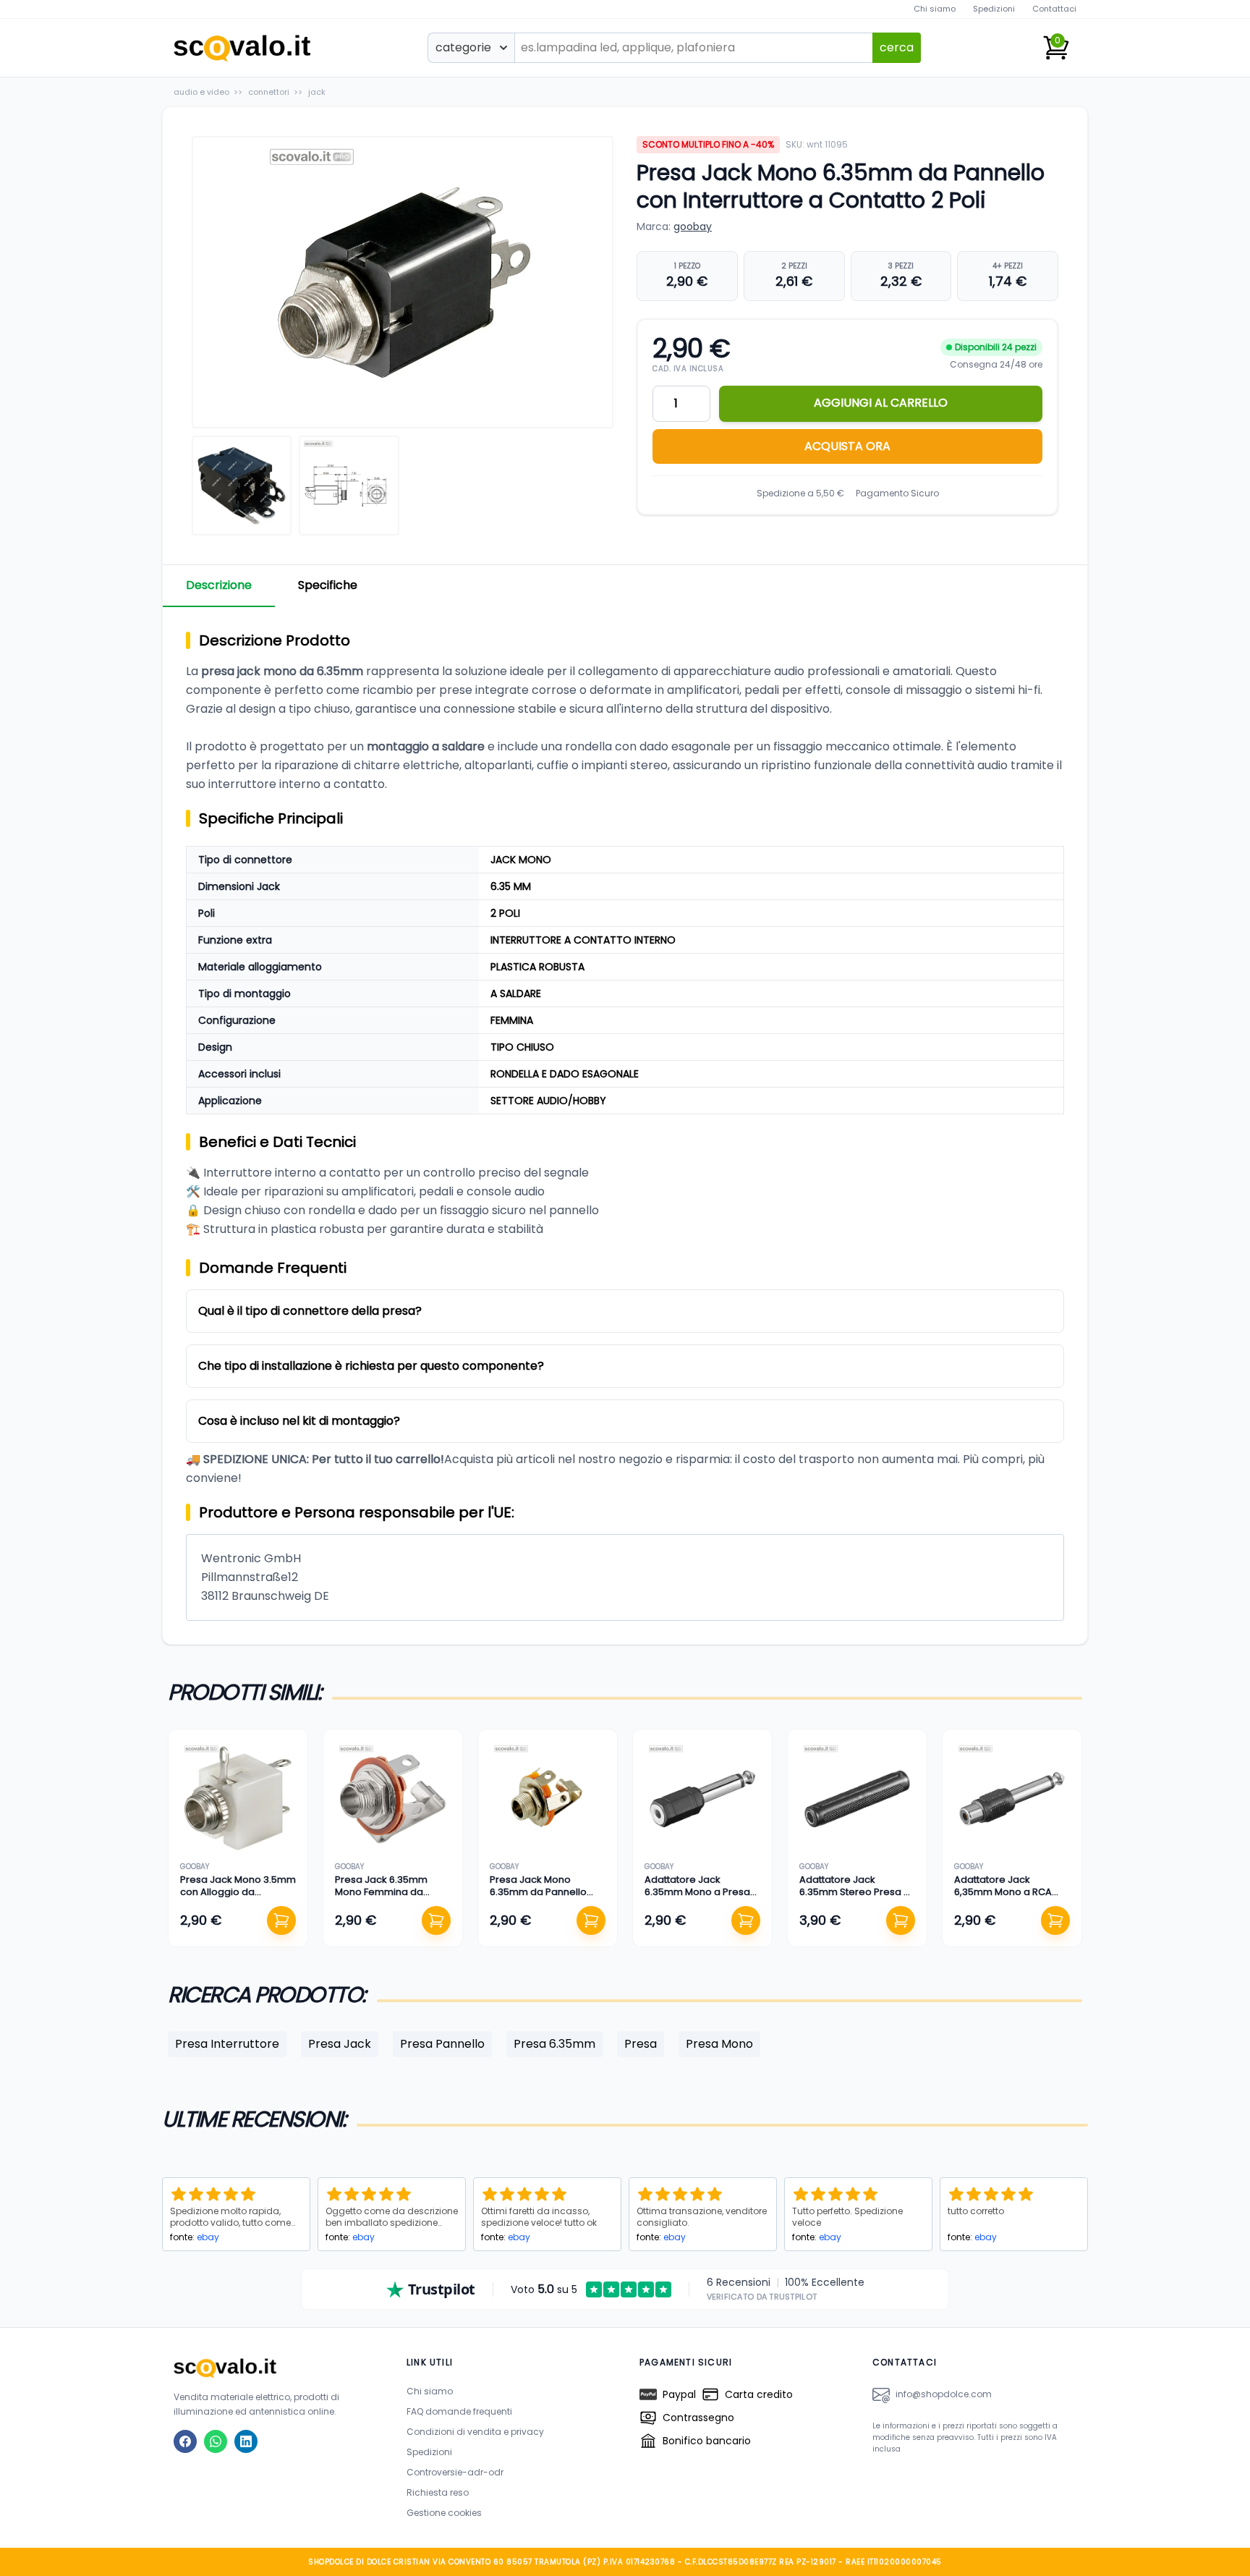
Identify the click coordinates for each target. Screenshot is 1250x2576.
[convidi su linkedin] (246, 2441)
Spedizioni (994, 9)
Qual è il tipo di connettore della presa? (310, 1311)
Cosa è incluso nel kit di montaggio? (299, 1421)
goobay (693, 226)
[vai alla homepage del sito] (276, 2368)
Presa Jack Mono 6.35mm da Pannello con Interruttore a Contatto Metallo (538, 1897)
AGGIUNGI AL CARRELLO (881, 403)
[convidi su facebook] (185, 2441)
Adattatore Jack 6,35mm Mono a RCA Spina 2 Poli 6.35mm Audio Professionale (1003, 1897)
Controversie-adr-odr (455, 2472)
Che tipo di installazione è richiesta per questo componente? (371, 1366)
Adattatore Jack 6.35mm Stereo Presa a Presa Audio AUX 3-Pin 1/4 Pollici (855, 1897)
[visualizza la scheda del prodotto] (238, 1799)
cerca (897, 47)
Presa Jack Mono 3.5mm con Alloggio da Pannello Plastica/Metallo (238, 1897)
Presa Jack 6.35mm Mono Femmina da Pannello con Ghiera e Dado (387, 1897)
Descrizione (219, 585)
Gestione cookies (444, 2513)
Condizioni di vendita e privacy (475, 2432)
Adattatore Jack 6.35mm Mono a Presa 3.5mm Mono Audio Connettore (697, 1897)
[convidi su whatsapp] (216, 2441)
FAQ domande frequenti (459, 2411)
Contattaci (1054, 9)
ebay (208, 2237)
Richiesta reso (438, 2492)
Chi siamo (935, 9)
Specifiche (328, 585)
